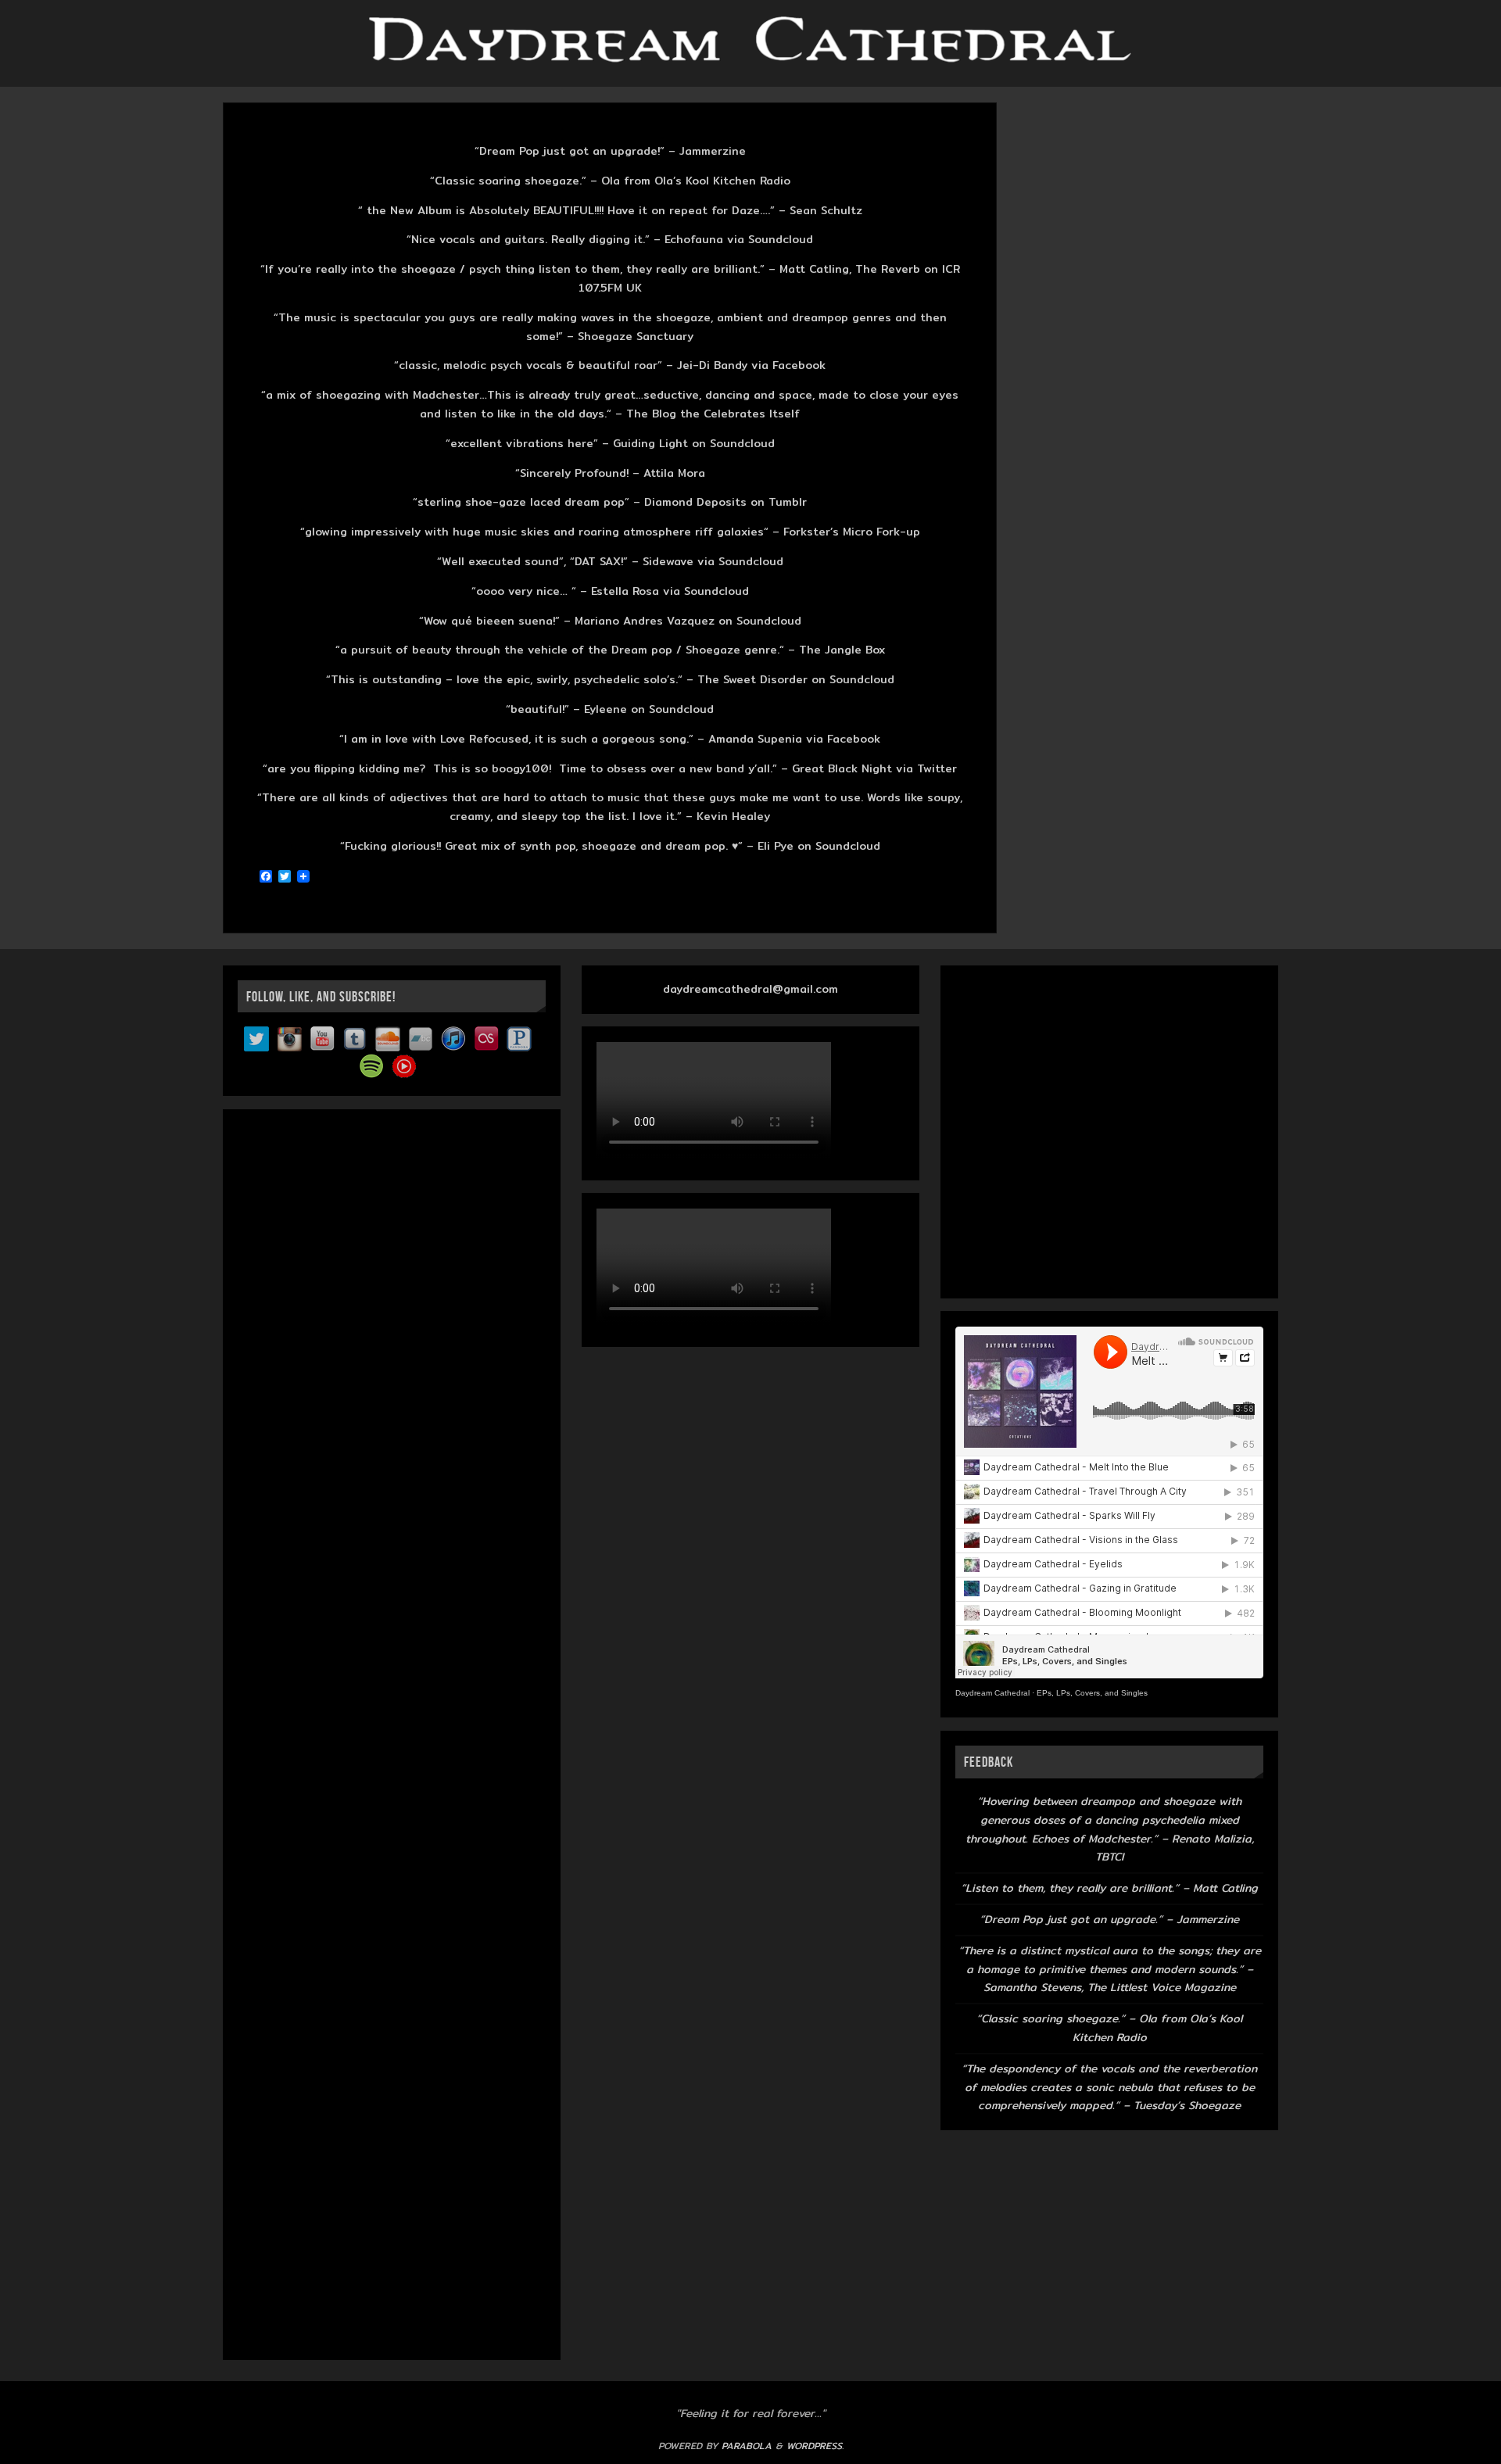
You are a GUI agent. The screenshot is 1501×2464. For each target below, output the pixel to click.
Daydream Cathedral (992, 1693)
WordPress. (815, 2446)
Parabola (747, 2446)
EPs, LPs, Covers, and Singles (1092, 1693)
